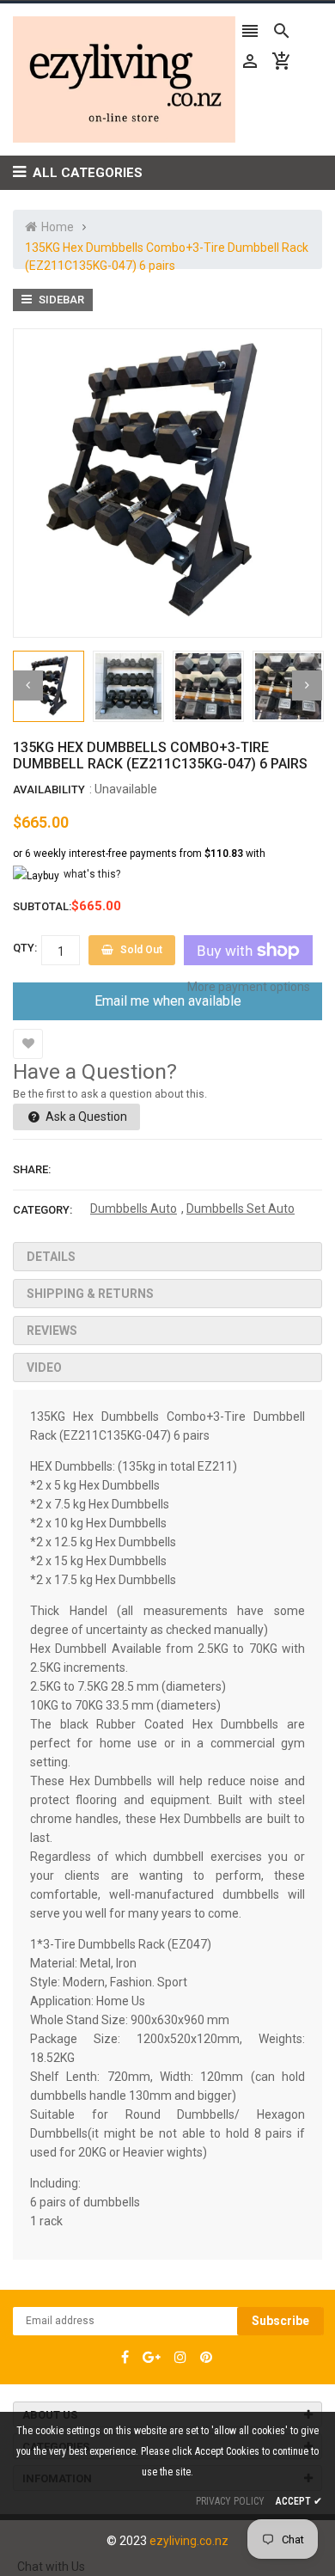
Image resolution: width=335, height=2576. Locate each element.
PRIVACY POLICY (230, 2501)
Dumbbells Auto (134, 1208)
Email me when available (168, 1001)
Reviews (52, 1331)
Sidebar (60, 300)
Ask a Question (85, 1117)
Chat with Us (51, 2567)
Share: (32, 1169)
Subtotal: (42, 906)
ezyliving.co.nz (189, 2541)
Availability (49, 789)
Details (51, 1257)
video (44, 1368)
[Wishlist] (28, 1044)
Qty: (25, 948)
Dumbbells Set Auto (241, 1208)
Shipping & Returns (90, 1294)
